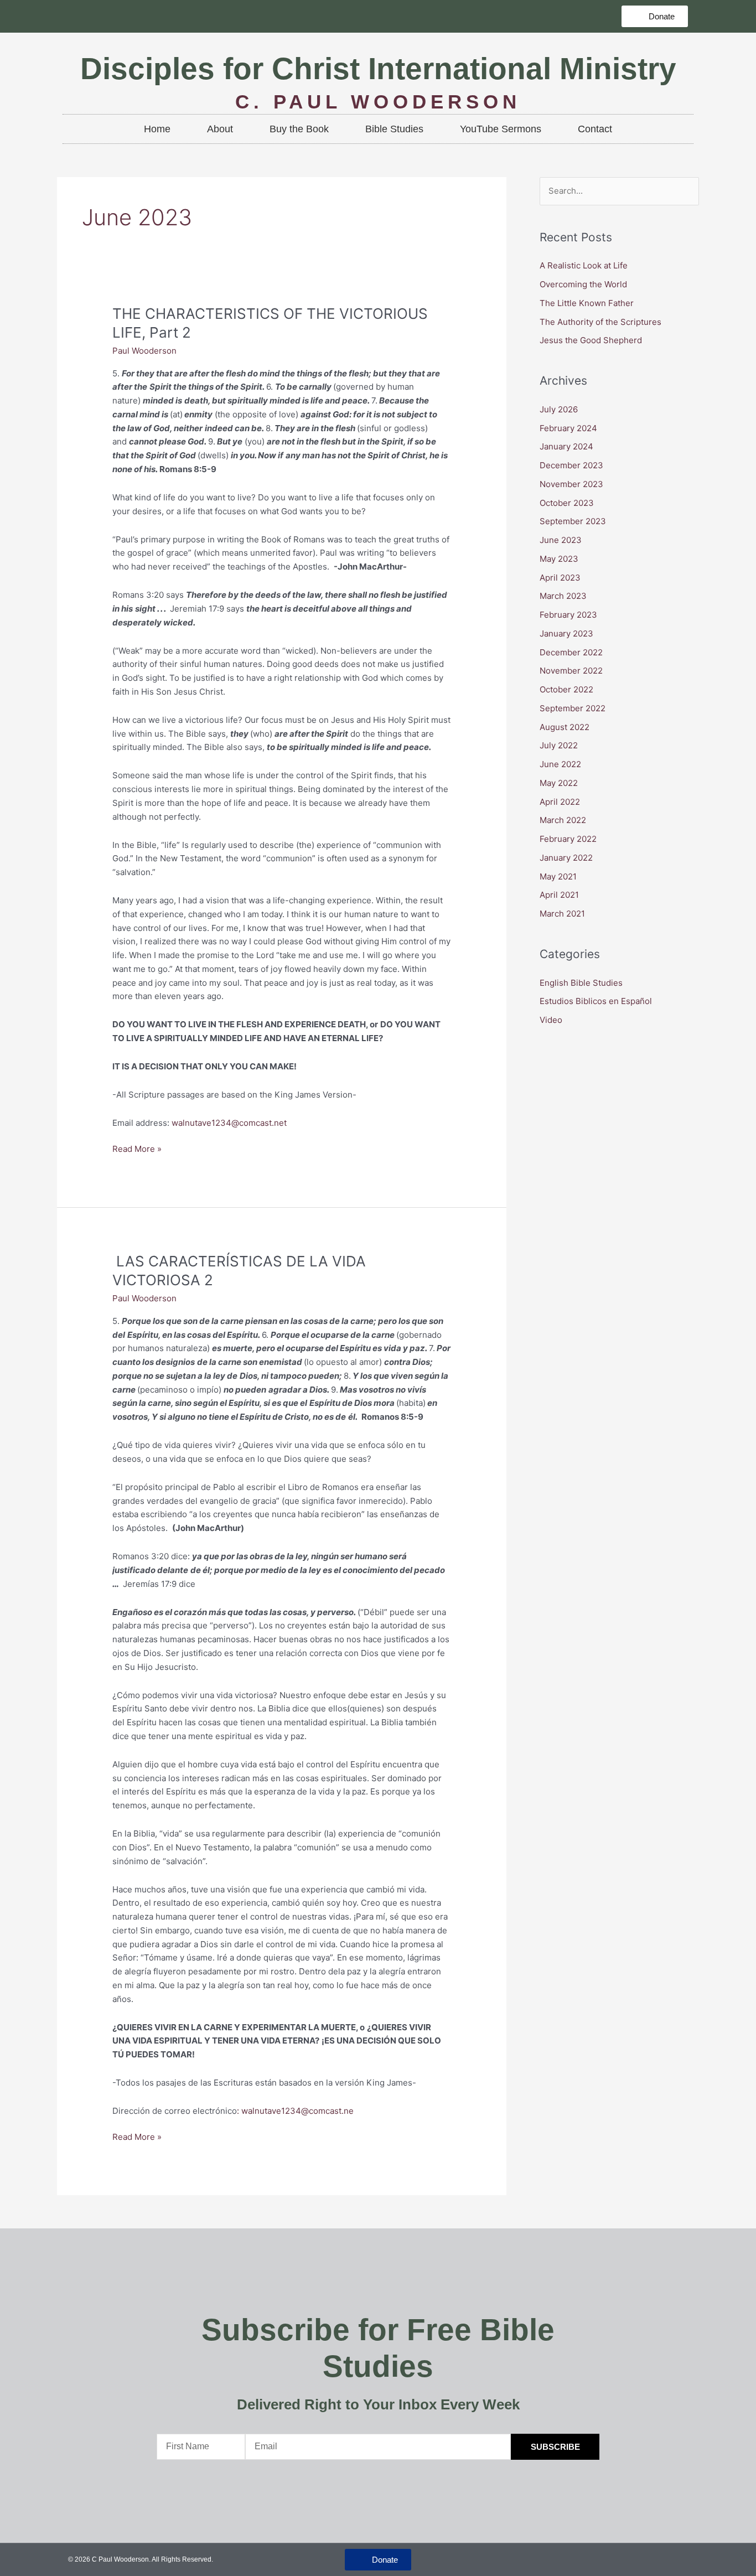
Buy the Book (299, 129)
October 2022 (566, 689)
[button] (655, 16)
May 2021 (558, 876)
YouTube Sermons (501, 129)
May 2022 (559, 783)
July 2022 (559, 745)
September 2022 (573, 708)
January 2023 (566, 633)
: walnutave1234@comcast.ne (295, 2111)
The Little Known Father (587, 303)
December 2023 (571, 465)
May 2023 (559, 559)
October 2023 (567, 503)
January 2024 (566, 446)
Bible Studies (394, 129)
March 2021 (562, 914)
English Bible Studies (581, 983)
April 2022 (560, 802)
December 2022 (571, 652)
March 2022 (563, 820)
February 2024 (568, 428)
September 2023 (573, 521)
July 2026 (559, 409)
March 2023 (563, 596)
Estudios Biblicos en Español (596, 1001)
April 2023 (560, 578)
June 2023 (561, 540)
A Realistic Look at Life (585, 265)
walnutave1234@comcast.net (229, 1123)
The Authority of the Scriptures (600, 322)
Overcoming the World (584, 284)
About (220, 129)
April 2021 (559, 895)
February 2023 (568, 615)
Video (551, 1020)
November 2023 (571, 484)
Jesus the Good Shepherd (591, 340)
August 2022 (565, 727)
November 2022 (571, 671)
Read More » (137, 1148)
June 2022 (560, 764)
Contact (595, 129)
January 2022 (566, 858)
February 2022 (568, 839)
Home (157, 129)
